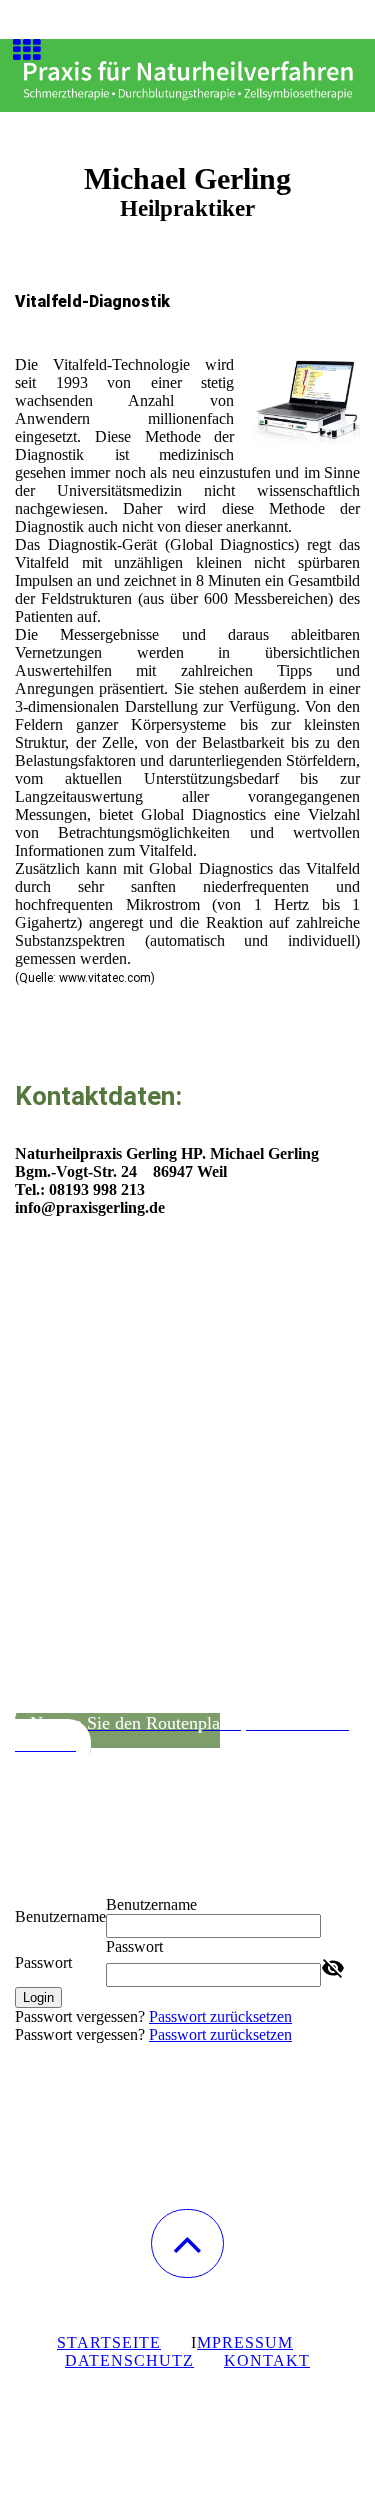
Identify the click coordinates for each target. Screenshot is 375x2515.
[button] (187, 2243)
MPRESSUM (245, 2342)
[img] (187, 75)
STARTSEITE (109, 2342)
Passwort (43, 1962)
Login (38, 1997)
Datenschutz (129, 2360)
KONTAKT (267, 2360)
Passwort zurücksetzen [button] (220, 2016)
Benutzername (60, 1916)
